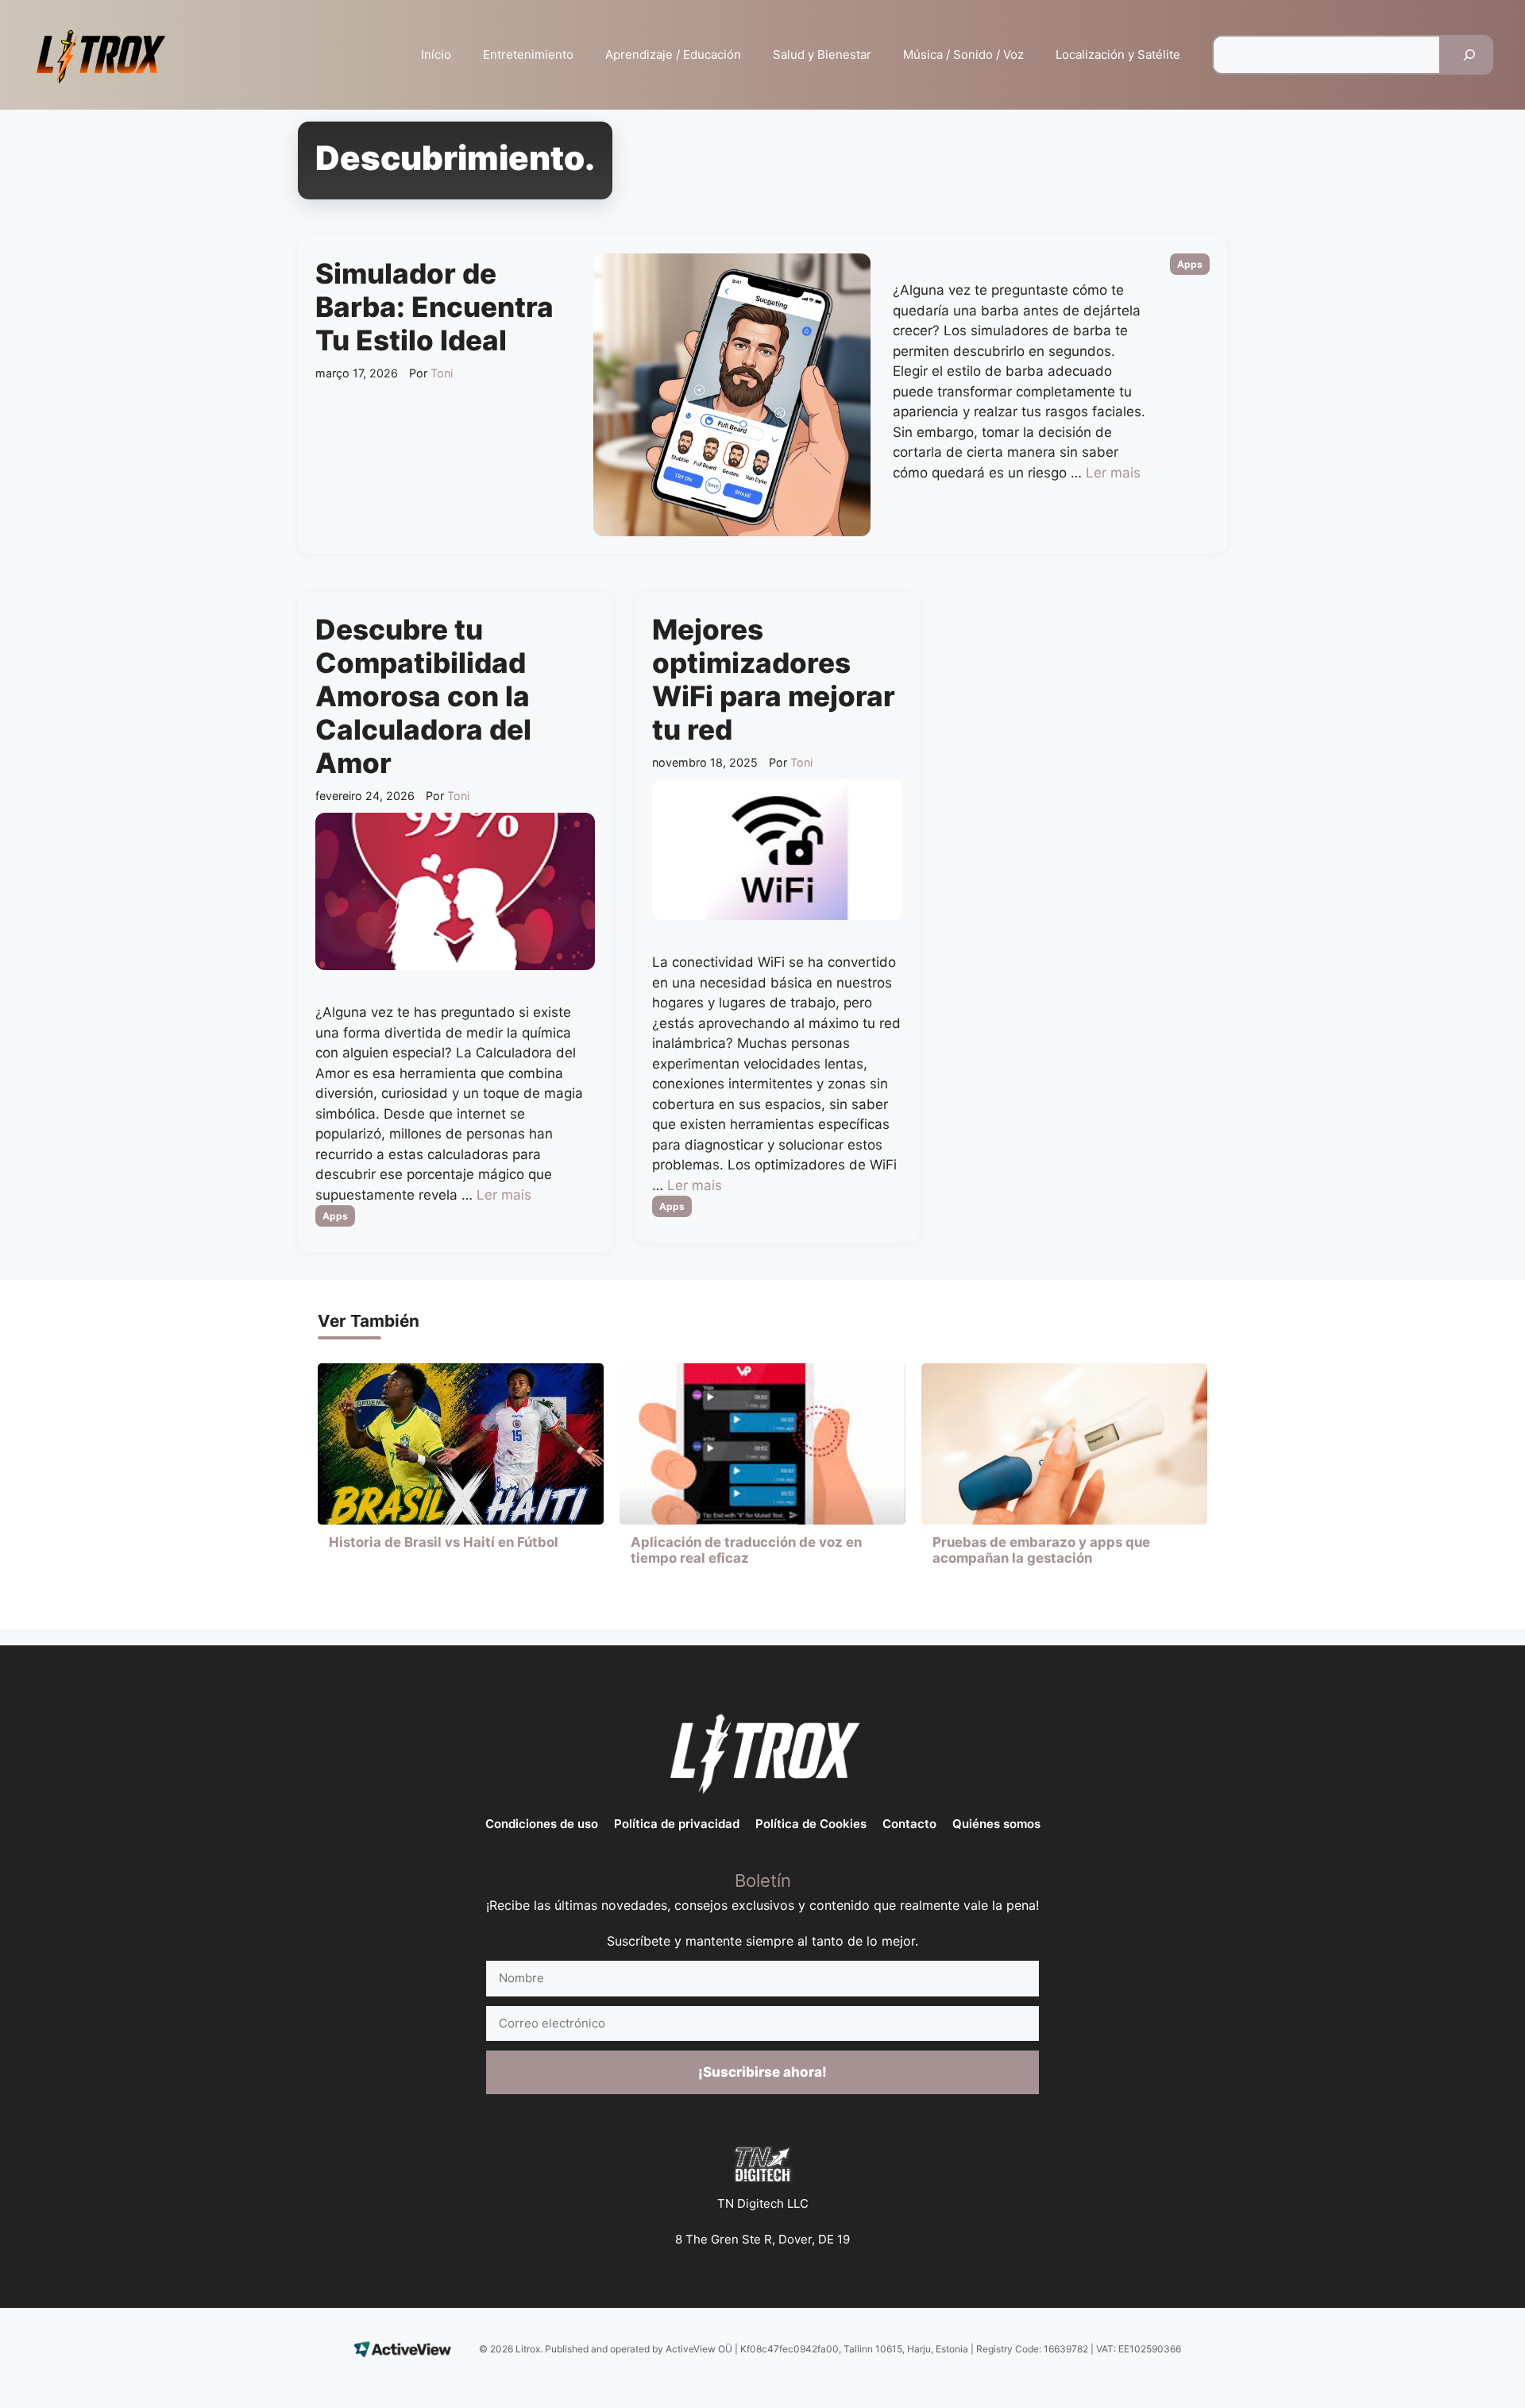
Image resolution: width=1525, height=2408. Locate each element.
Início (436, 54)
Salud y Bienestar (822, 54)
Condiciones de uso (542, 1824)
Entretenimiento (528, 54)
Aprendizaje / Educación (673, 54)
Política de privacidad (677, 1824)
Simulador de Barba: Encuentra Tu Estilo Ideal (434, 307)
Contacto (909, 1824)
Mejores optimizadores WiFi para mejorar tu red (774, 679)
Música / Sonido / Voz (963, 54)
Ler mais (1113, 473)
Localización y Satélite (1118, 54)
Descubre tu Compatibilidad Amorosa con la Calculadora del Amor (423, 696)
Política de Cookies (811, 1824)
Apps (1190, 264)
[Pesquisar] (1469, 55)
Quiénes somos (996, 1824)
